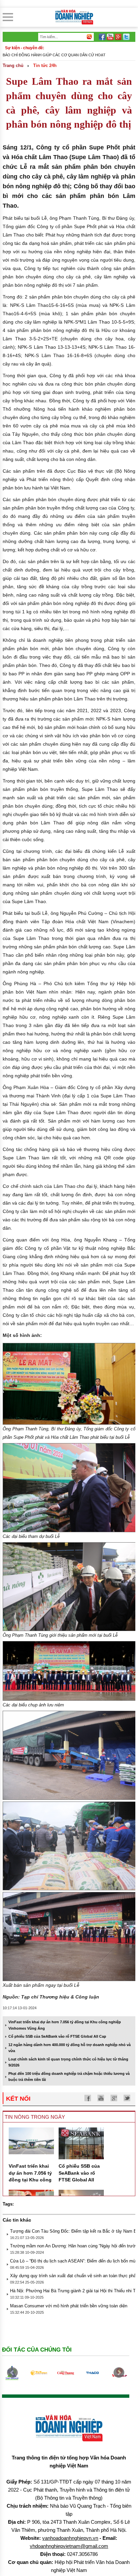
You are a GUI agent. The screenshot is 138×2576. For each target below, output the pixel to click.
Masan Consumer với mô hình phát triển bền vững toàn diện (69, 2306)
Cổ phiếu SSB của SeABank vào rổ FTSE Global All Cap (57, 2036)
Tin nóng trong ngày (35, 2117)
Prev (12, 2373)
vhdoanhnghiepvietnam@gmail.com (69, 2546)
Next (119, 2373)
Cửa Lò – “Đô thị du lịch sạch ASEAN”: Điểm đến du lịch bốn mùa (74, 2261)
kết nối (18, 2099)
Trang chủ (13, 65)
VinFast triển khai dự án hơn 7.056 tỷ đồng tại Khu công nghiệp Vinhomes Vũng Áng (30, 2180)
